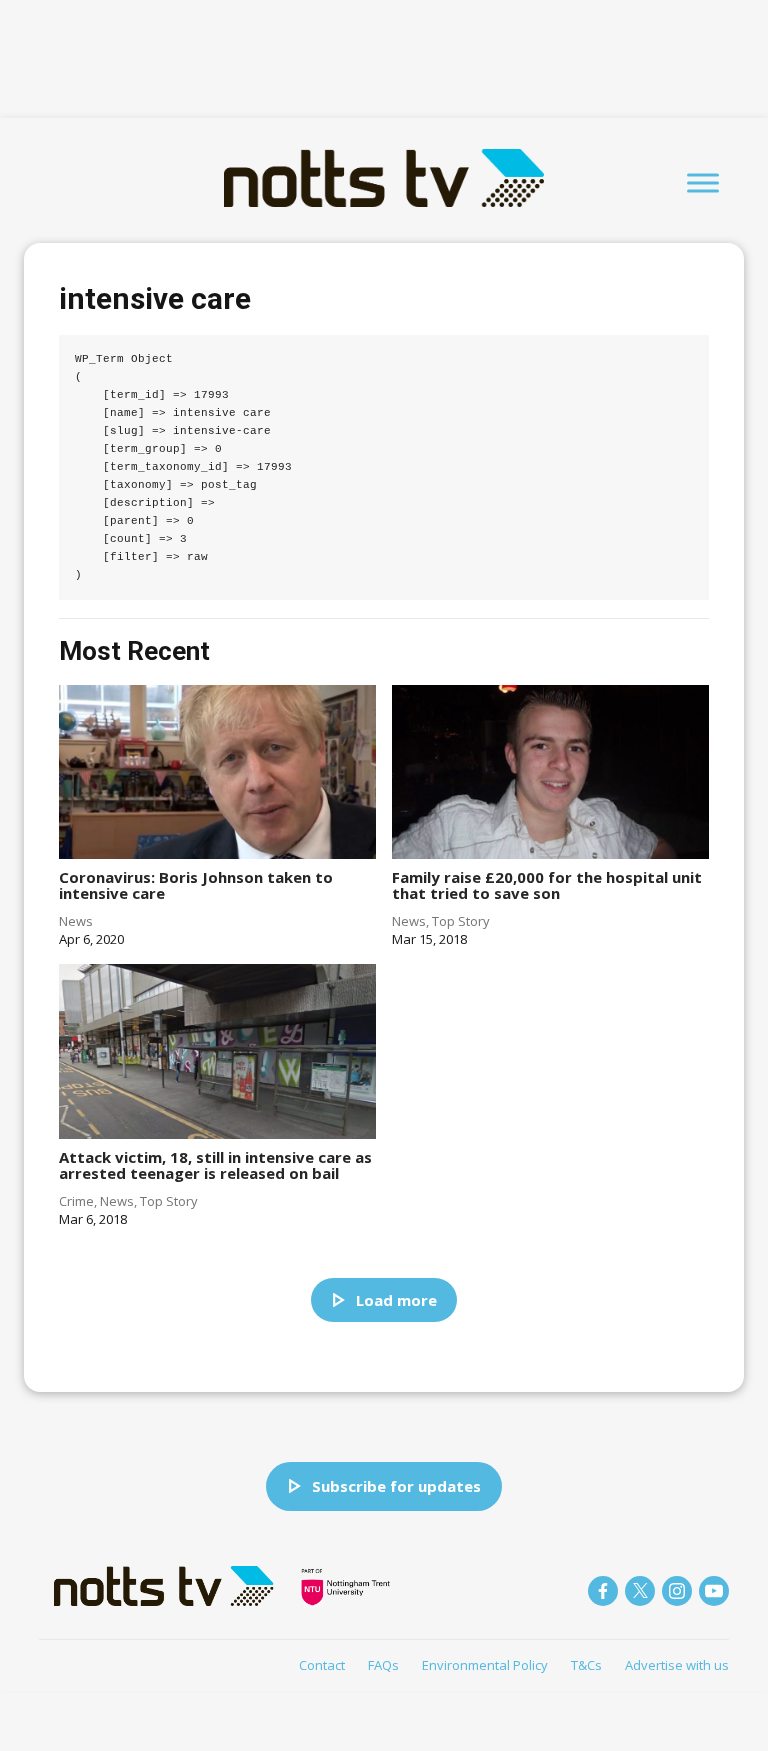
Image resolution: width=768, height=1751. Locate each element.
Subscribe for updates (396, 1486)
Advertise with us (677, 1665)
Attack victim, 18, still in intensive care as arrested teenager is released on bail (215, 1165)
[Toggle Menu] (703, 182)
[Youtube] (714, 1591)
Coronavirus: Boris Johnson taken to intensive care (196, 885)
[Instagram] (677, 1591)
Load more (396, 1300)
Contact (322, 1665)
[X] (640, 1591)
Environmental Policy (485, 1665)
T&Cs (586, 1665)
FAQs (383, 1665)
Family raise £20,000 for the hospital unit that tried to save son (547, 885)
